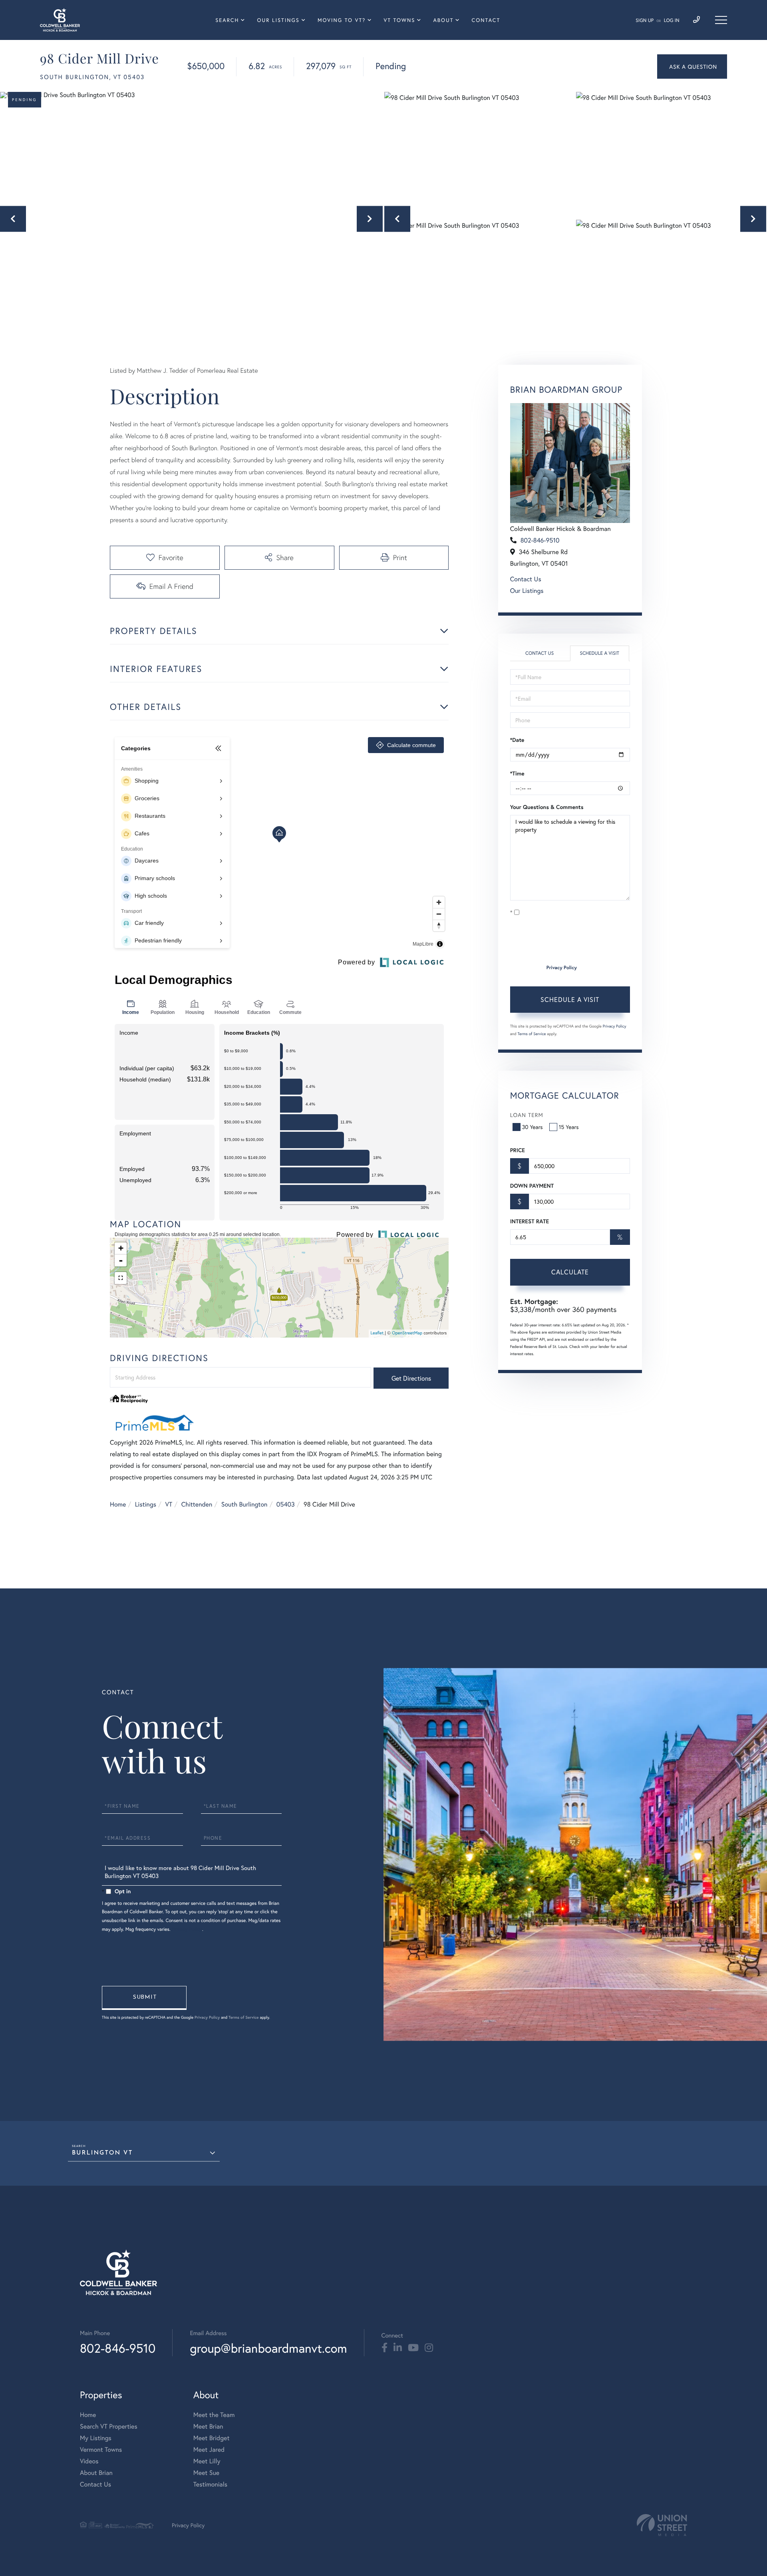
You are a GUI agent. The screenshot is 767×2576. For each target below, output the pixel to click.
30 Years (533, 1127)
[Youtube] (413, 2348)
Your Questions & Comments (547, 807)
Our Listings (527, 591)
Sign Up (645, 21)
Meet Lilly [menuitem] (207, 2461)
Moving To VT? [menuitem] (342, 20)
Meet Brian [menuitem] (208, 2426)
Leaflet (377, 1333)
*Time (517, 773)
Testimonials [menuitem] (210, 2484)
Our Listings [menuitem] (278, 20)
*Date (517, 740)
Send (144, 1998)
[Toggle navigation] (721, 20)
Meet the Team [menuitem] (214, 2415)
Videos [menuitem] (89, 2461)
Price (518, 1150)
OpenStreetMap (407, 1333)
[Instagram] (429, 2348)
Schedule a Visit (599, 653)
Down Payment (532, 1186)
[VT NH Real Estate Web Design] (662, 2525)
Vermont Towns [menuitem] (101, 2450)
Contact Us (526, 579)
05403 (286, 1504)
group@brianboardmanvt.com (268, 2348)
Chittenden (197, 1504)
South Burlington (244, 1504)
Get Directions (411, 1378)
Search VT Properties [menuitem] (109, 2426)
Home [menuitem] (88, 2415)
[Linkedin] (398, 2348)
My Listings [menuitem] (96, 2438)
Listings (146, 1504)
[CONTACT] (692, 67)
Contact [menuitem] (486, 20)
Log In (672, 21)
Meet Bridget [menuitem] (212, 2438)
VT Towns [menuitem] (400, 20)
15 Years (569, 1127)
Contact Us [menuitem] (95, 2484)
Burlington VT (102, 2153)
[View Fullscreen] (121, 1278)
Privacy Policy (562, 968)
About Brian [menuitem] (96, 2473)
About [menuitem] (443, 20)
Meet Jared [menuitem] (209, 2450)
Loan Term (527, 1115)
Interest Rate (530, 1221)
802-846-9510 (540, 540)
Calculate (570, 1272)
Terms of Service (532, 1034)
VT (169, 1504)
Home (118, 1504)
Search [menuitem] (227, 20)
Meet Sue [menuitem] (206, 2473)
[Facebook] (384, 2348)
